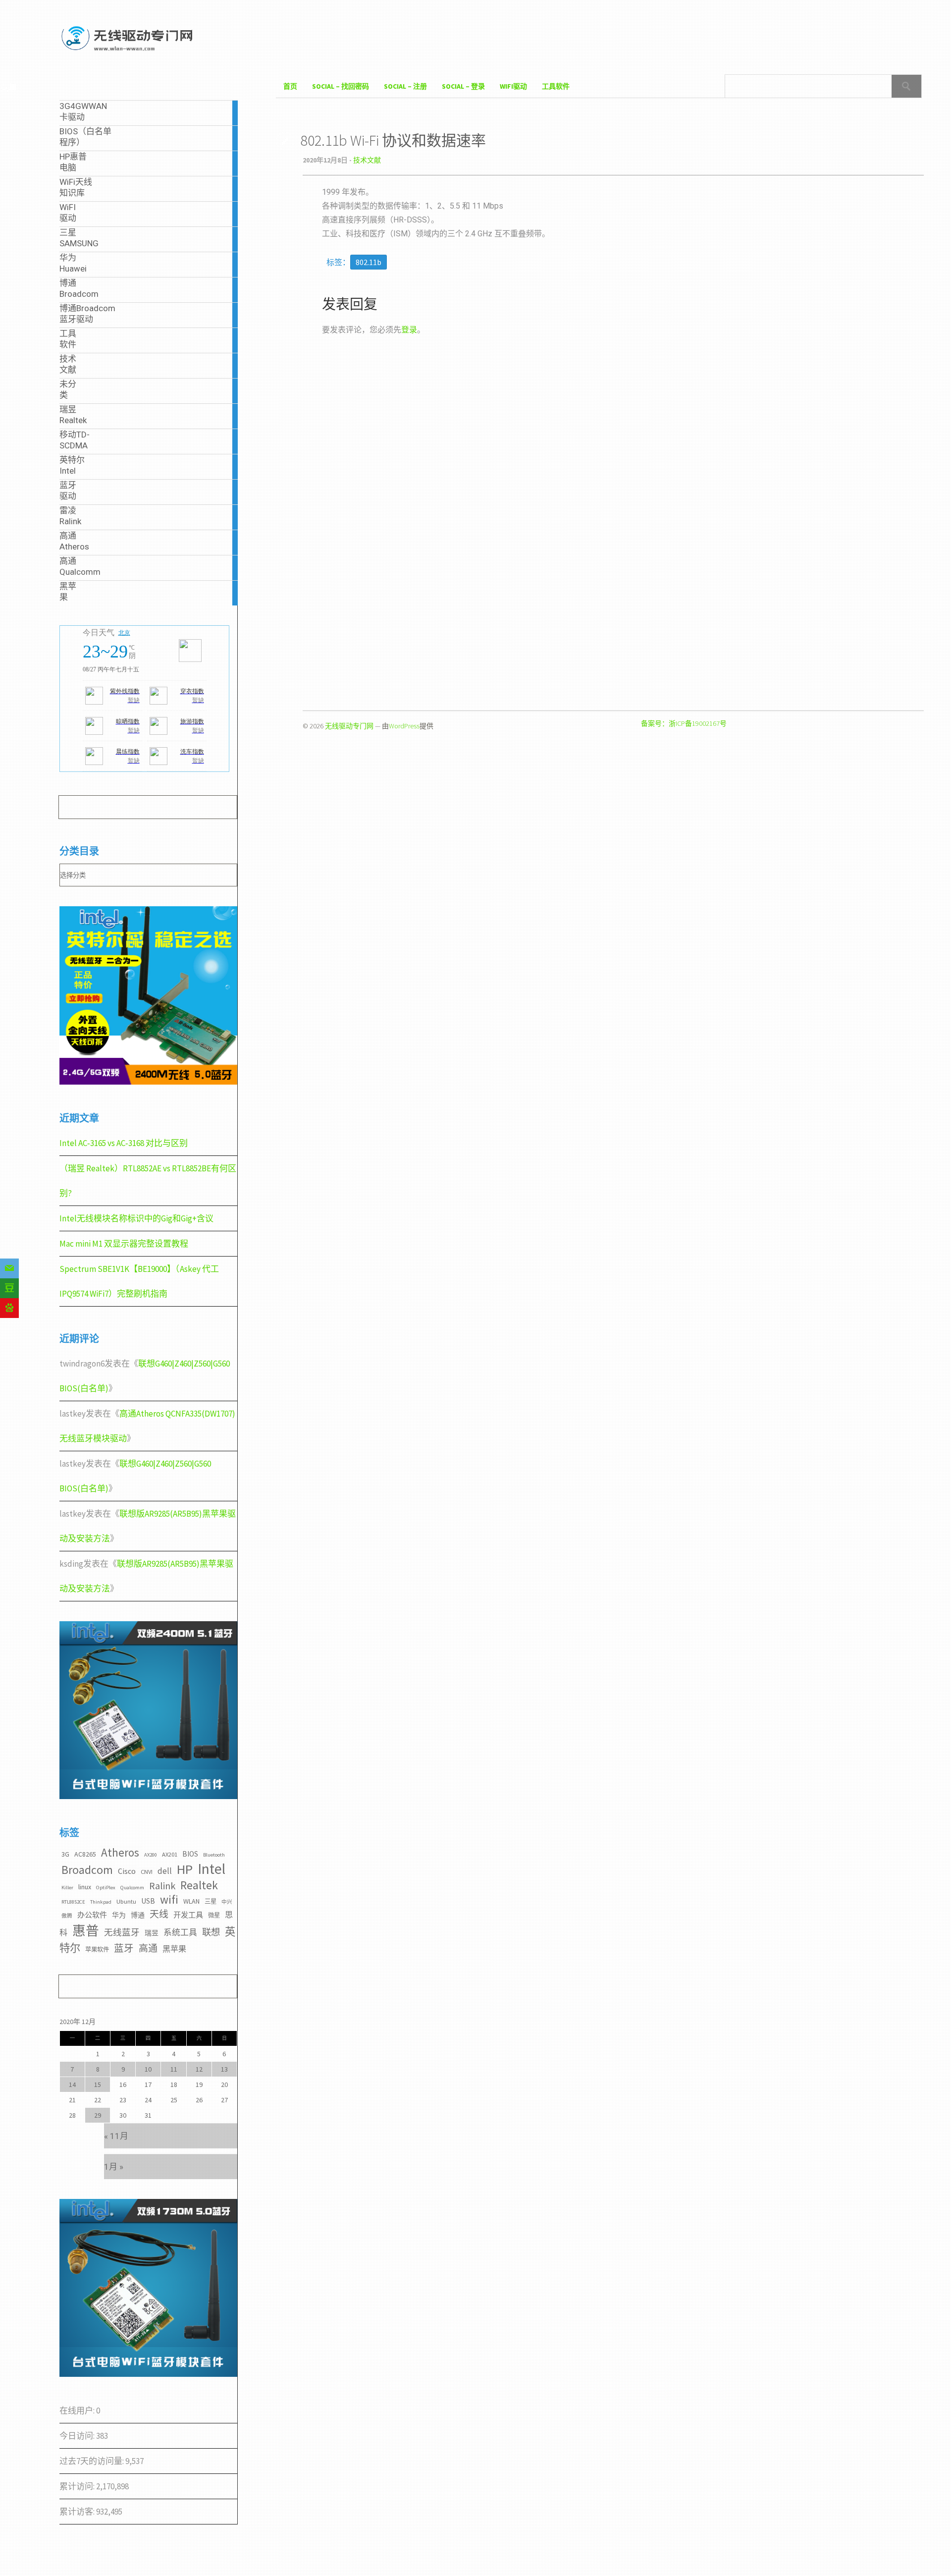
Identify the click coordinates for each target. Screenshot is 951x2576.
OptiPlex (106, 1888)
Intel (211, 1869)
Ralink (162, 1886)
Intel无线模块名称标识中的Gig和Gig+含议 (136, 1218)
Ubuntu (126, 1901)
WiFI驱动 (513, 86)
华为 (119, 1915)
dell (165, 1871)
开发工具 (188, 1915)
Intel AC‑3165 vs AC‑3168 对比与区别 (124, 1143)
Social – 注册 (405, 86)
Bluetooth (214, 1855)
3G (65, 1854)
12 (199, 2069)
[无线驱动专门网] (128, 52)
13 (224, 2069)
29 (98, 2115)
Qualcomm (132, 1888)
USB (148, 1901)
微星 (214, 1915)
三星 (211, 1901)
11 (174, 2069)
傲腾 (67, 1916)
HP (185, 1869)
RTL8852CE (73, 1902)
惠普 (86, 1931)
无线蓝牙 (122, 1932)
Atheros (120, 1852)
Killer (67, 1888)
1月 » (114, 2167)
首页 (290, 86)
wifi (169, 1899)
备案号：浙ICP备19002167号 (684, 723)
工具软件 (556, 86)
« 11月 (116, 2136)
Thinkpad (101, 1902)
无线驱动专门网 (349, 726)
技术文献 (367, 160)
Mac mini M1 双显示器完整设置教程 (124, 1244)
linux (85, 1887)
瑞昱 (152, 1933)
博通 (138, 1915)
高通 (148, 1948)
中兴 (227, 1902)
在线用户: (78, 2411)
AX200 (151, 1855)
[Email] (9, 1268)
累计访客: (78, 2512)
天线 (159, 1914)
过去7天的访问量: (92, 2461)
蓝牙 (124, 1948)
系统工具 (180, 1932)
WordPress (404, 726)
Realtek (199, 1885)
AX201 (170, 1854)
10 (148, 2069)
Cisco (127, 1871)
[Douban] (9, 1288)
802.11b (369, 262)
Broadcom (87, 1870)
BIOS (190, 1854)
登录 (409, 330)
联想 (211, 1932)
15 (98, 2084)
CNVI (147, 1872)
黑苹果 (174, 1949)
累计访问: (78, 2486)
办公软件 (92, 1915)
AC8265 (85, 1854)
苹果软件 (97, 1949)
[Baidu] (9, 1308)
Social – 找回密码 (341, 86)
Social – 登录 (463, 86)
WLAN (191, 1901)
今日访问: (78, 2436)
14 (72, 2084)
